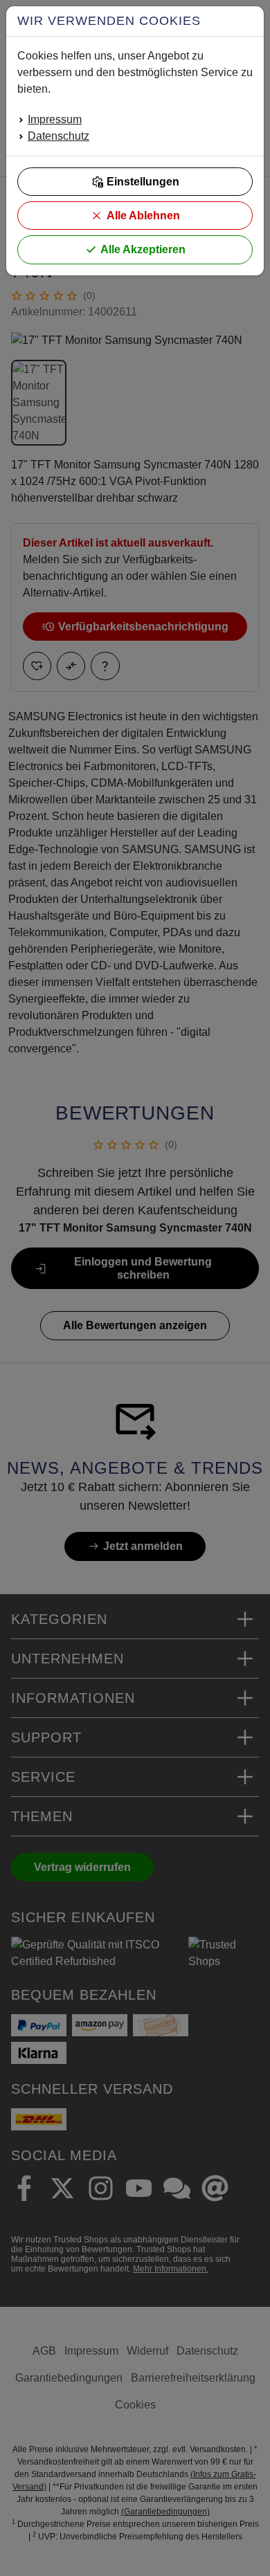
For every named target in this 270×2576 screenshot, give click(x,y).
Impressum (55, 119)
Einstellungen (143, 182)
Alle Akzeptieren (143, 249)
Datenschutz (58, 136)
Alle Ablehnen (143, 216)
